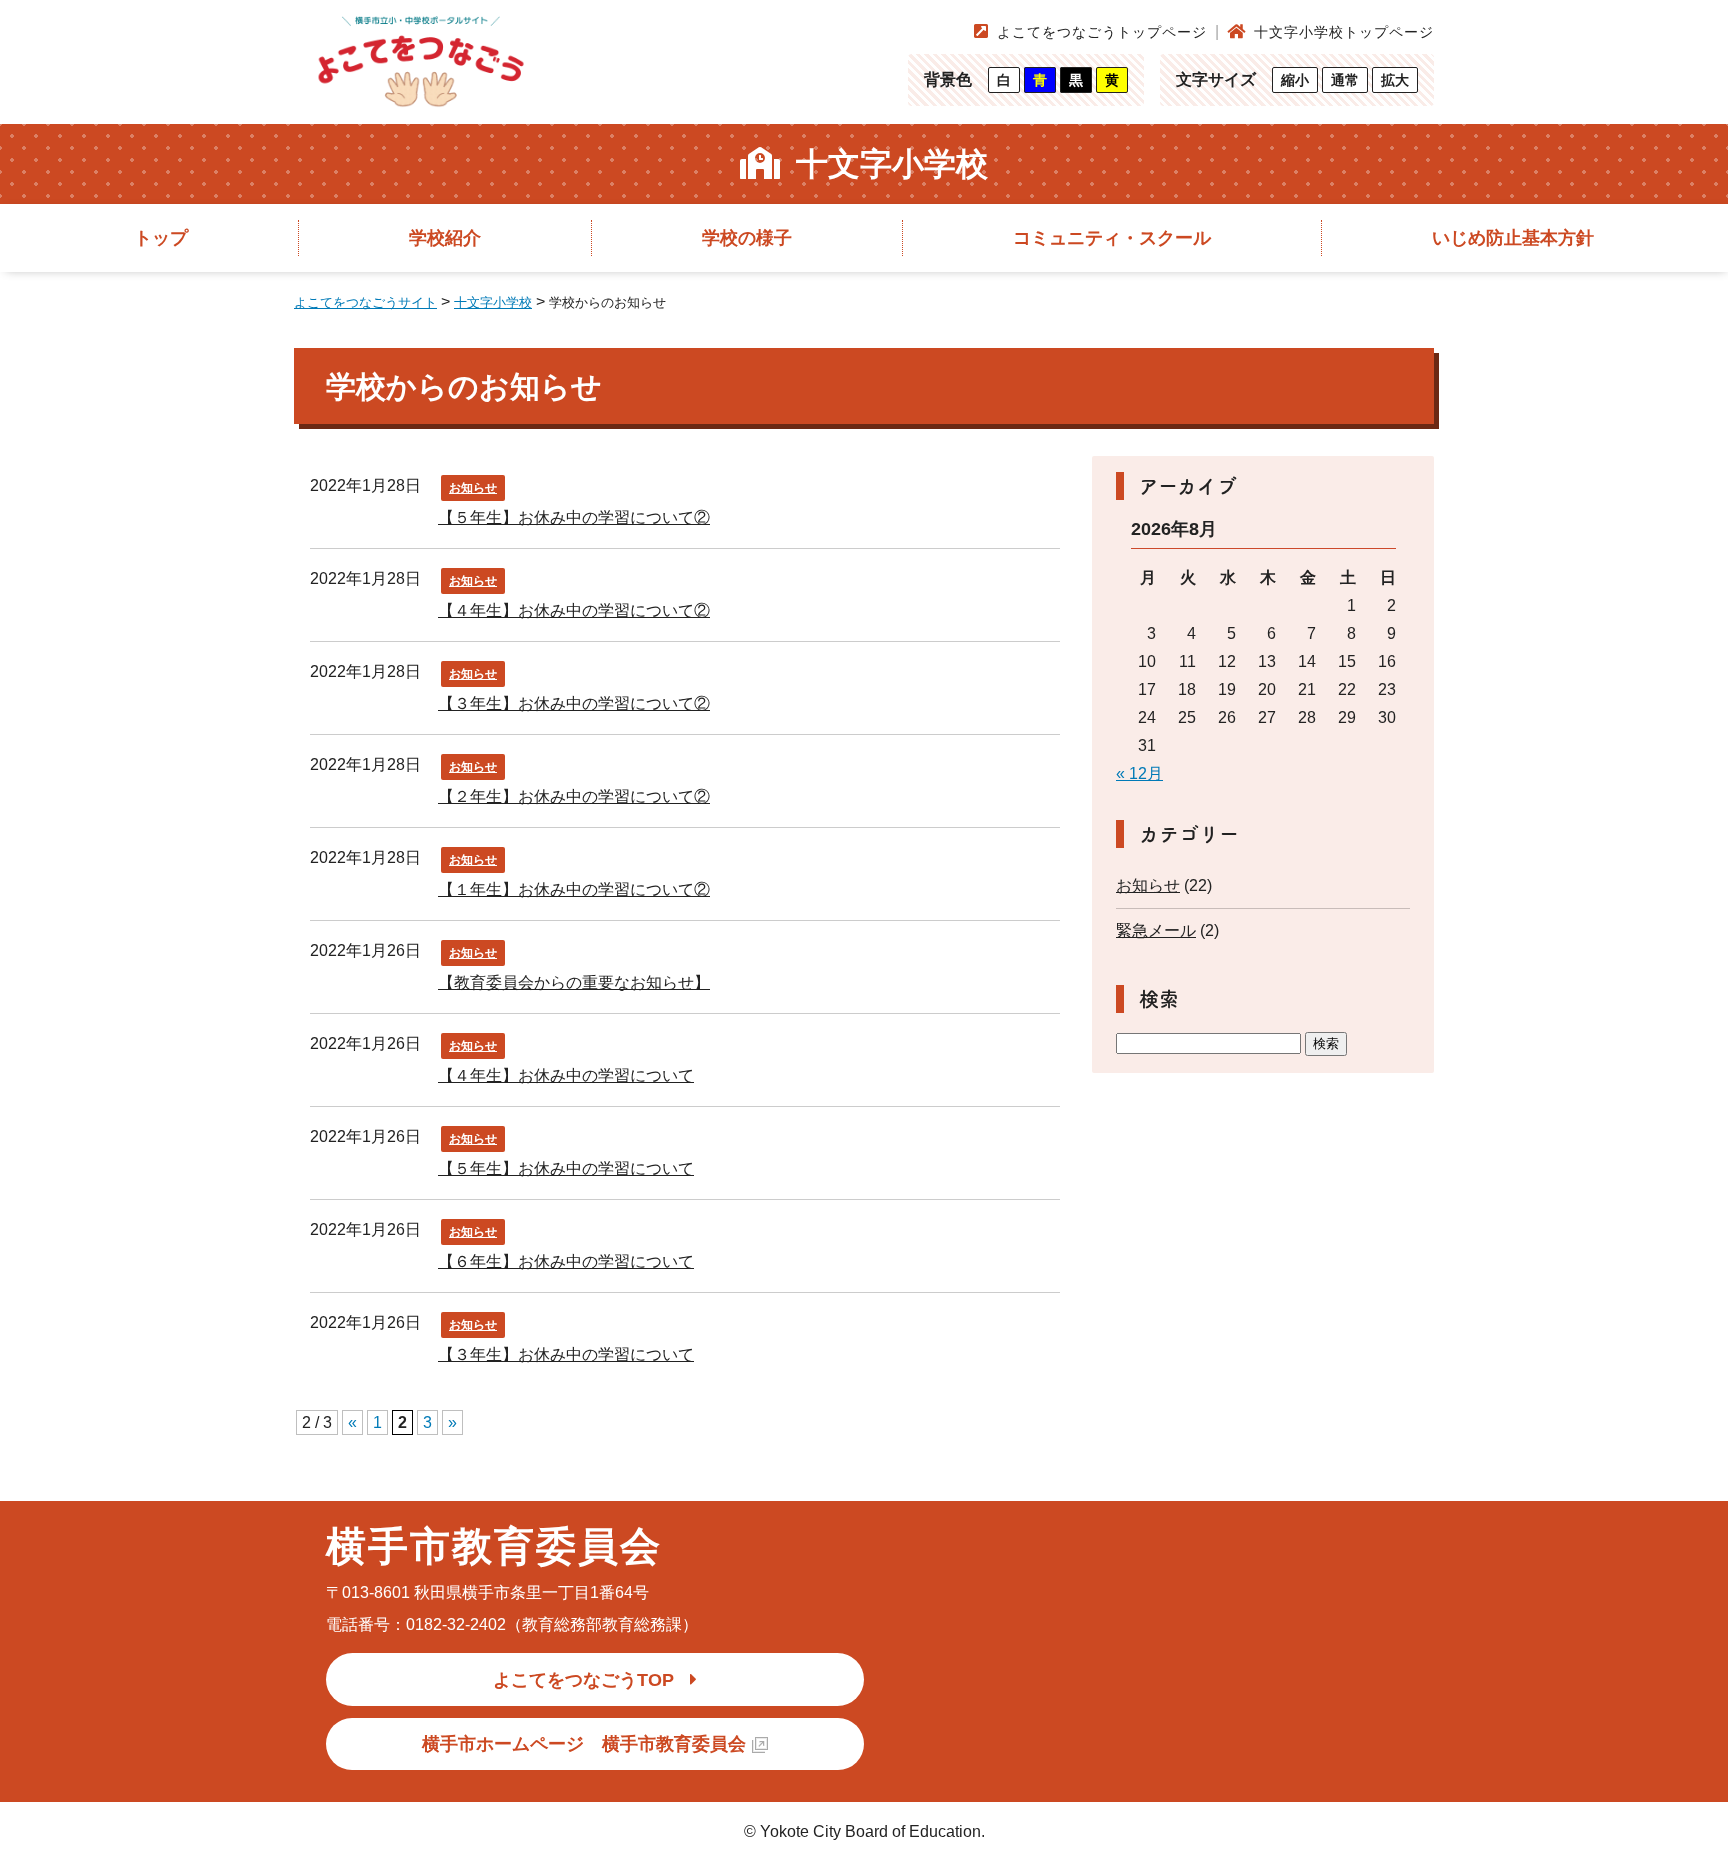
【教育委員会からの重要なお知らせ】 (574, 982)
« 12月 (1139, 773)
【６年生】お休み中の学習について (566, 1261)
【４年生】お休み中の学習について (566, 1075)
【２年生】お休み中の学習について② (574, 796)
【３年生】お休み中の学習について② (574, 703)
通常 (1345, 80)
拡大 (1395, 80)
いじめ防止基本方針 (1513, 238)
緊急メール (1156, 930)
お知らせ (473, 488)
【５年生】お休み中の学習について (566, 1168)
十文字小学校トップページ (1344, 32)
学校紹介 (445, 238)
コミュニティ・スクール (1112, 238)
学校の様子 (747, 238)
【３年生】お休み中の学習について (566, 1354)
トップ (161, 238)
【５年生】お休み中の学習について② (574, 517)
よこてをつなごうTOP (583, 1680)
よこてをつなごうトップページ (1102, 32)
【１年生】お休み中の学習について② (574, 889)
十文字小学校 (892, 164)
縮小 (1295, 80)
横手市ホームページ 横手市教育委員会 (584, 1744)
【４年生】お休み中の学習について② (574, 610)
